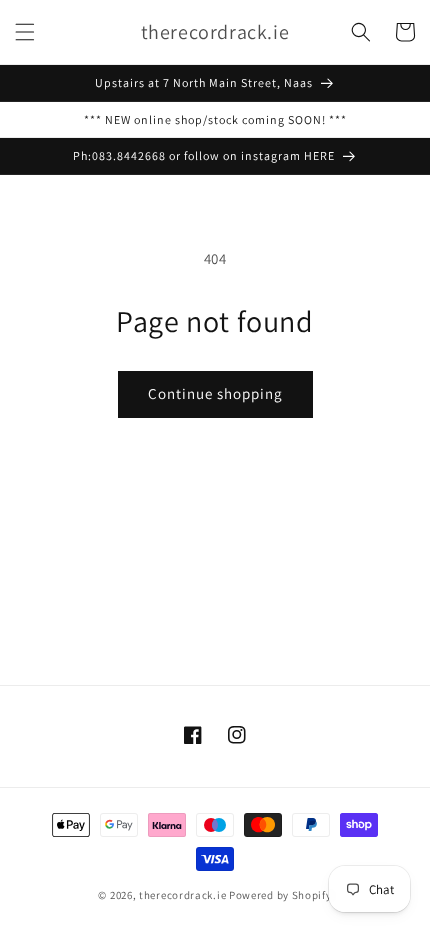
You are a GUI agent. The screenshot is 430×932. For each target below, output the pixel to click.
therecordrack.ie (182, 895)
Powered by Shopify (280, 895)
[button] (25, 32)
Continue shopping (215, 393)
